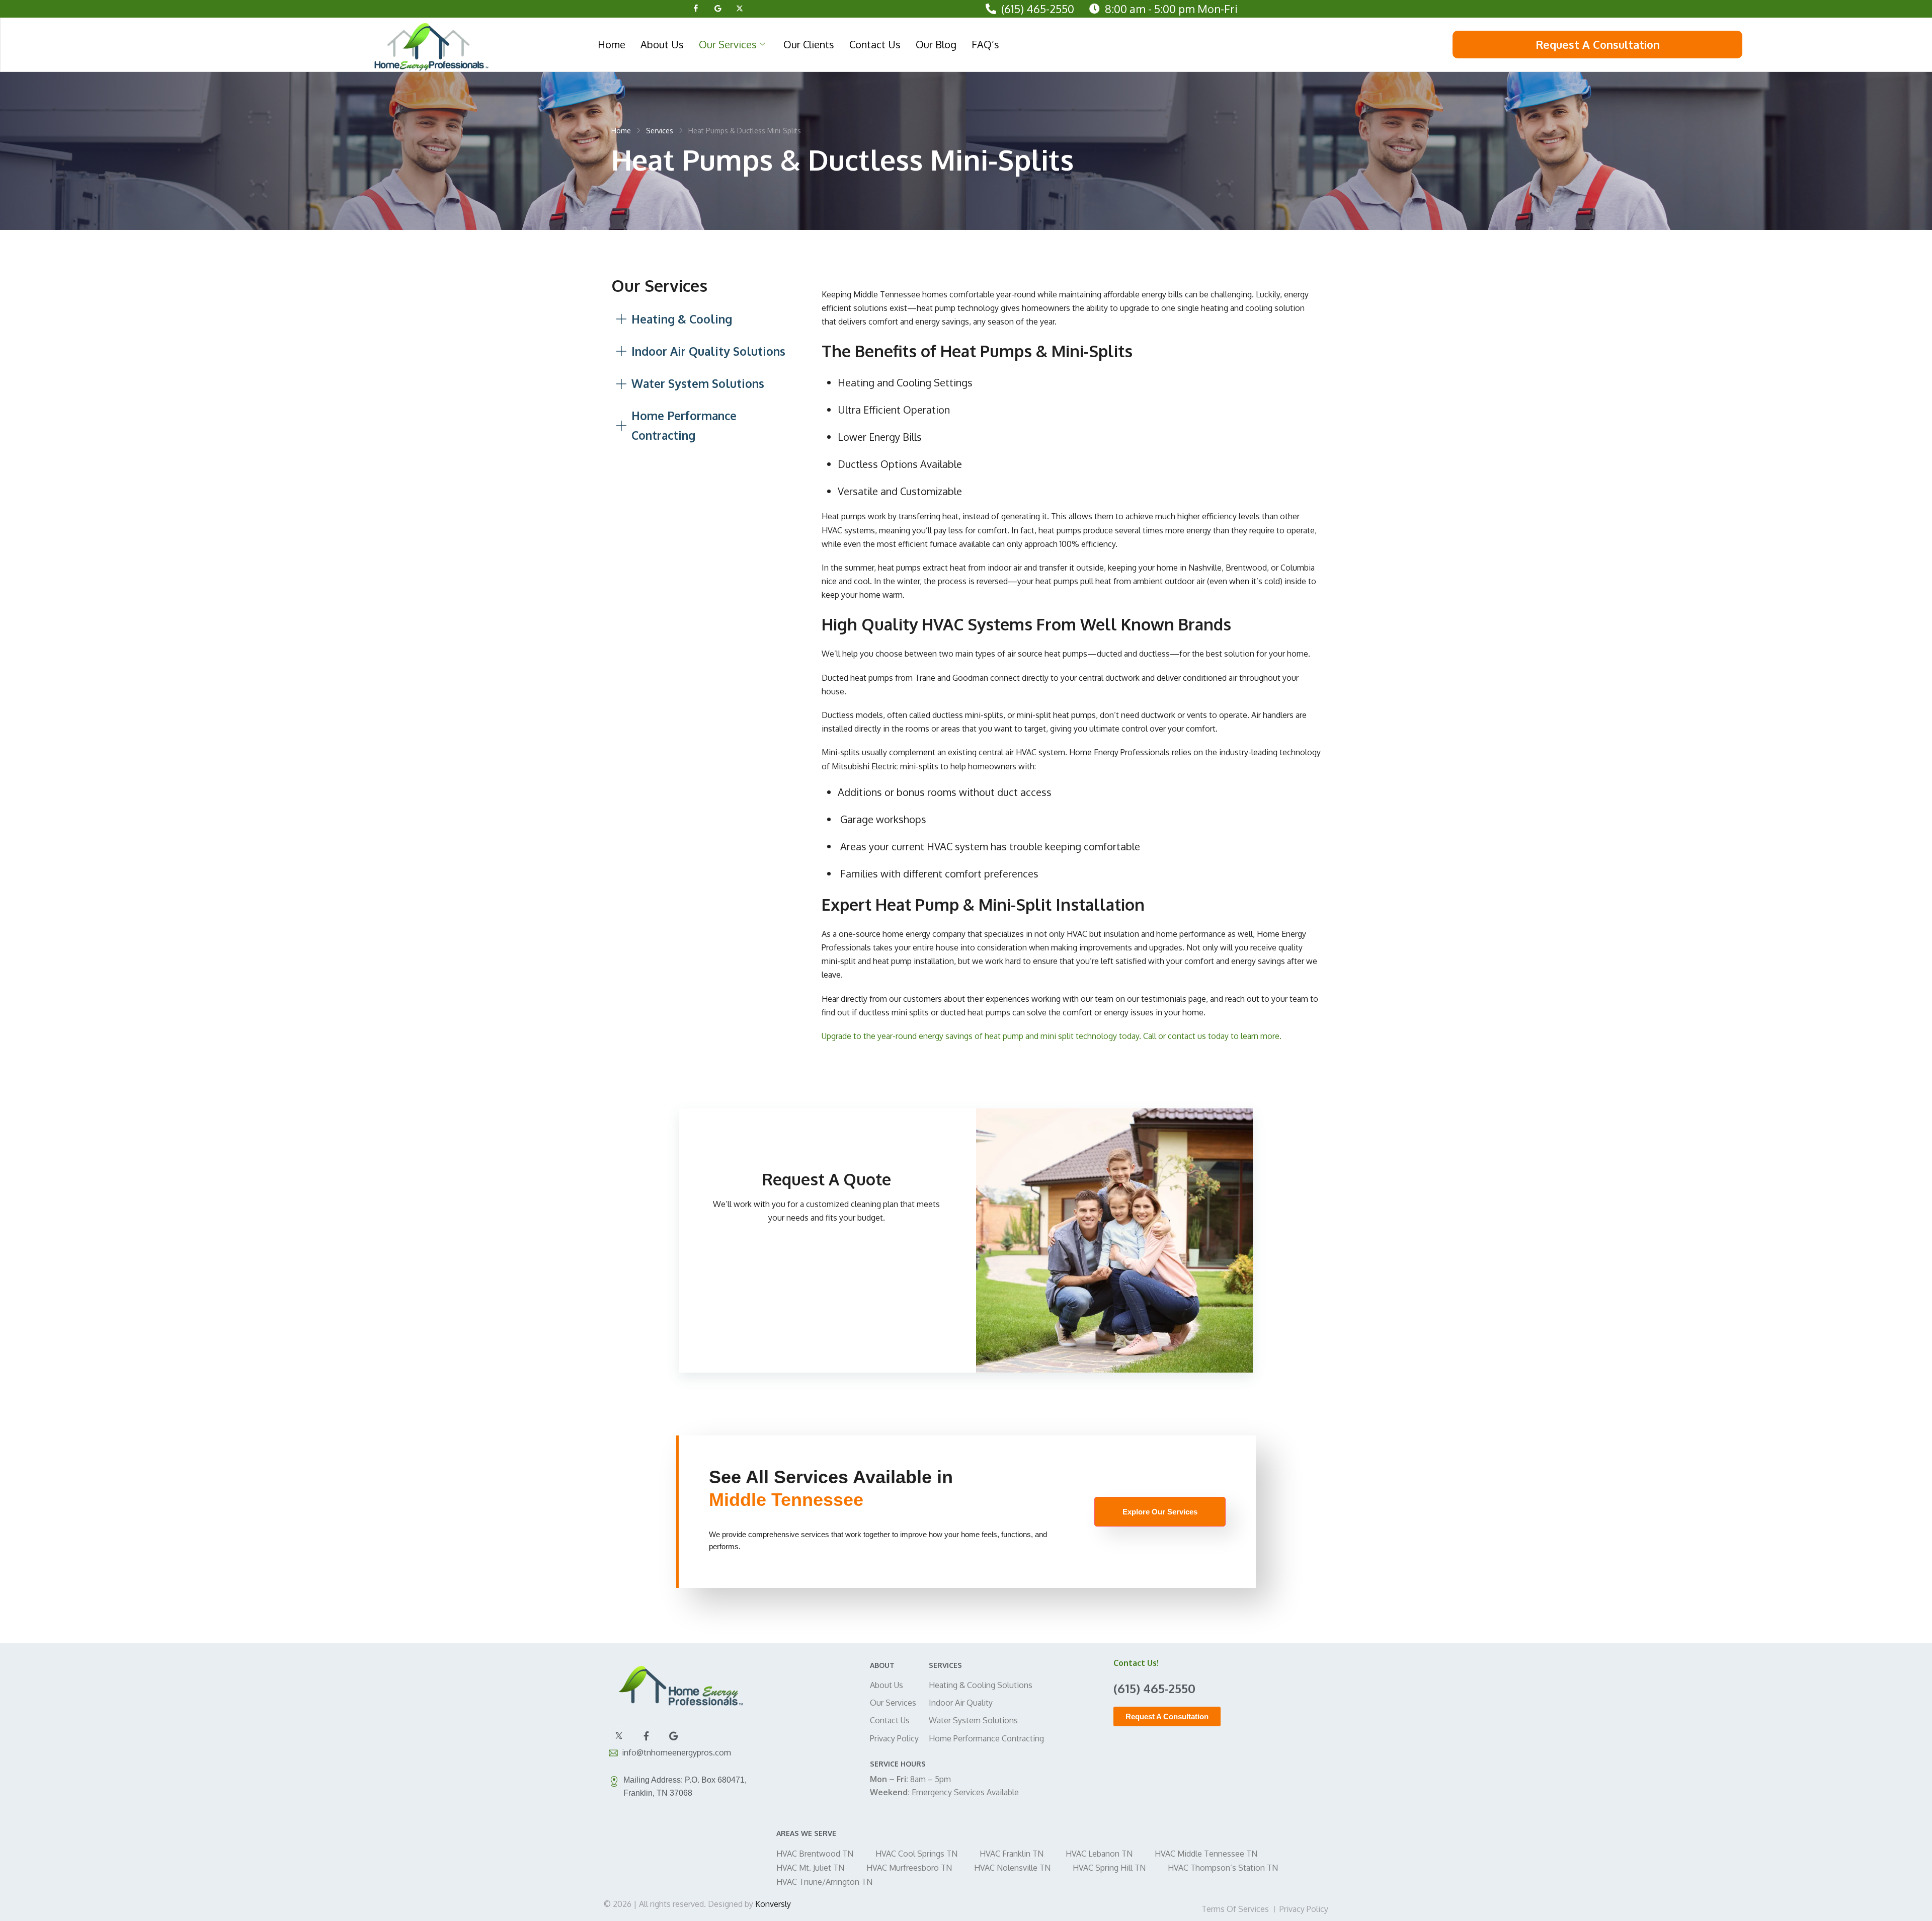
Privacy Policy (894, 1738)
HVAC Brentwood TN (815, 1854)
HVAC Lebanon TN (1099, 1854)
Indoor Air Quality (961, 1703)
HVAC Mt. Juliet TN (810, 1868)
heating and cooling (1237, 308)
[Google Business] (718, 8)
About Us (662, 44)
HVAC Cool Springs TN (916, 1854)
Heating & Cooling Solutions (981, 1685)
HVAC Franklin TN (1012, 1854)
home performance (1191, 934)
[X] (740, 8)
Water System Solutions (973, 1720)
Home (612, 44)
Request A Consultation (1598, 44)
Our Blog (936, 44)
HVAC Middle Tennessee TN (1206, 1854)
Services (660, 131)
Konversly (773, 1904)
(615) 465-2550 (1038, 9)
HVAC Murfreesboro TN (909, 1868)
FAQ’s (985, 44)
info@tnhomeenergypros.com (676, 1752)
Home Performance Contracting (986, 1738)
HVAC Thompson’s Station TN (1223, 1868)
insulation (1121, 934)
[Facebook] (696, 8)
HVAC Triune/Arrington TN (824, 1882)
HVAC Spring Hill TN (1109, 1868)
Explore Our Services (1160, 1512)
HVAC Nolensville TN (1012, 1868)
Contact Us (875, 44)
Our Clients (809, 44)
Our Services (728, 44)
